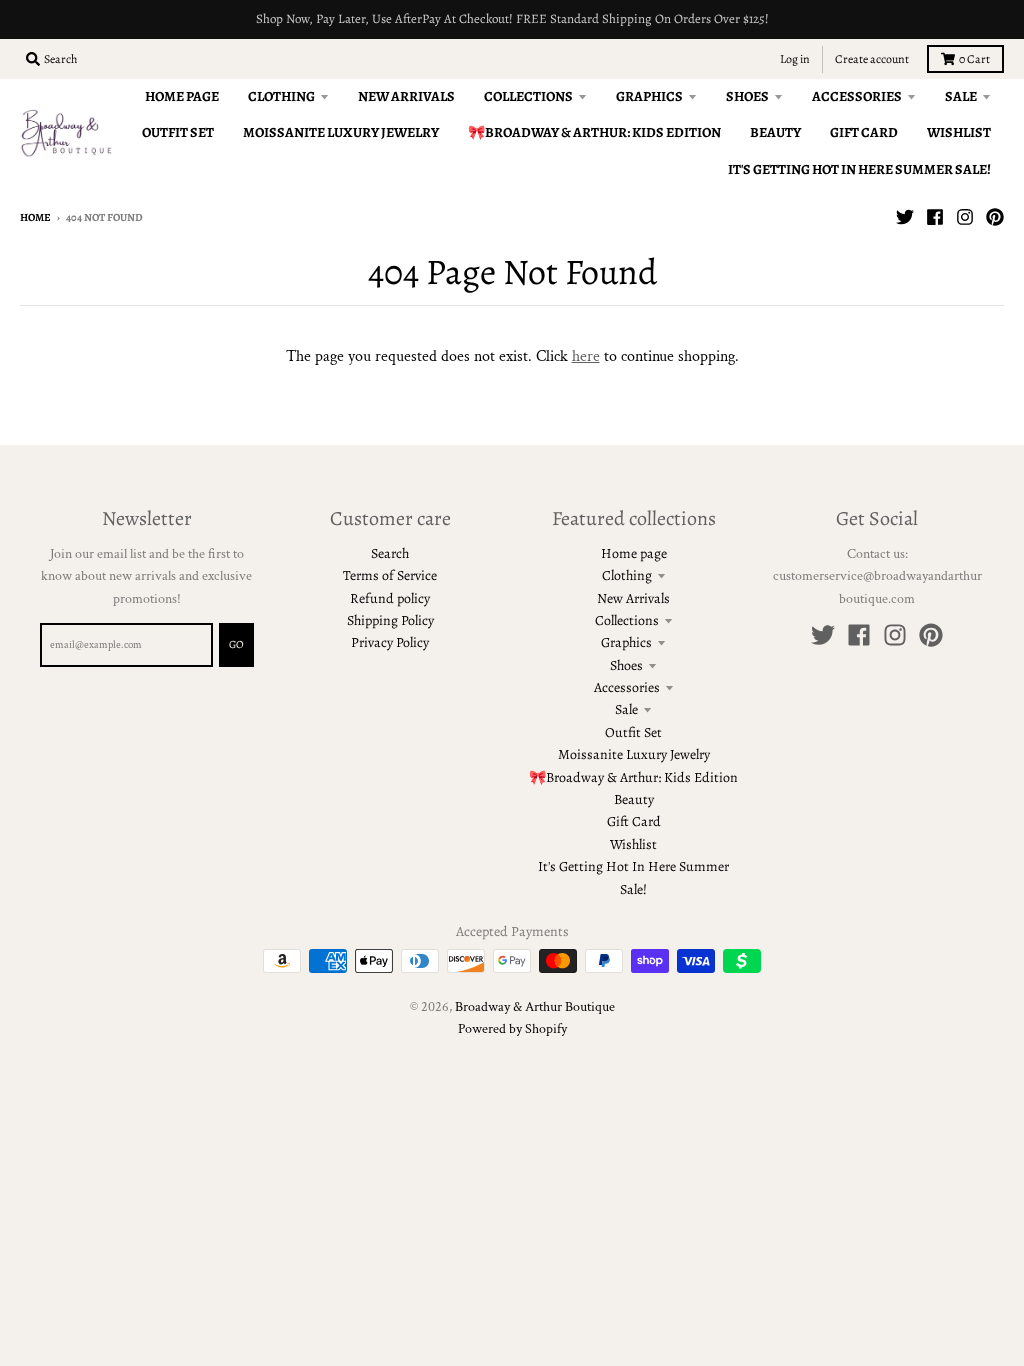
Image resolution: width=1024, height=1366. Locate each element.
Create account (872, 59)
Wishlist (633, 844)
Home (35, 217)
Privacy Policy (390, 642)
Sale (626, 709)
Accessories (627, 687)
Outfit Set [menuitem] (178, 132)
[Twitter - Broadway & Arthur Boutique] (905, 217)
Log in (795, 59)
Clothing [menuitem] (281, 96)
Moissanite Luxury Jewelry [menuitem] (341, 132)
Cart (974, 59)
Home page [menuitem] (182, 96)
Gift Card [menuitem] (864, 132)
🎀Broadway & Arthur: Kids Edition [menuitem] (594, 132)
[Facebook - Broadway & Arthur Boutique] (935, 217)
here (586, 356)
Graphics (626, 642)
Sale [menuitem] (961, 96)
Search (390, 553)
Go (236, 644)
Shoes (626, 665)
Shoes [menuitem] (747, 96)
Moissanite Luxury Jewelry (634, 754)
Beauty (634, 799)
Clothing (627, 575)
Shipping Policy (390, 620)
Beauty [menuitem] (775, 132)
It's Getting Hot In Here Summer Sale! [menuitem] (859, 169)
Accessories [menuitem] (857, 96)
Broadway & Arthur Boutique (535, 1007)
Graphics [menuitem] (649, 96)
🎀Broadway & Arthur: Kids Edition (633, 777)
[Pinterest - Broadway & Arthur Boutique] (995, 217)
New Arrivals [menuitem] (406, 96)
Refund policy (390, 598)
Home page (634, 553)
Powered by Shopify (512, 1029)
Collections (627, 620)
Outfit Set (633, 732)
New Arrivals (633, 598)
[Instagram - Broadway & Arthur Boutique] (965, 217)
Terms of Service (390, 575)
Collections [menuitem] (528, 96)
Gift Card (634, 821)
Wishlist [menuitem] (959, 132)
